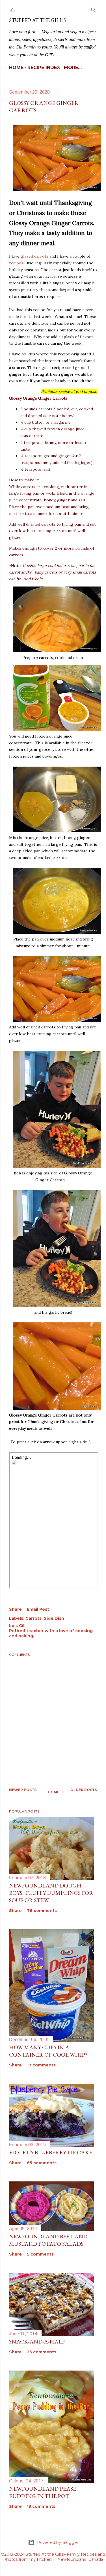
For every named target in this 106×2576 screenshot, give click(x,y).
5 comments (40, 2254)
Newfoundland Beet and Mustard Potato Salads (48, 2240)
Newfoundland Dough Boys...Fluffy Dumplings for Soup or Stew (51, 1893)
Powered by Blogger (58, 2542)
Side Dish (54, 1618)
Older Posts (84, 1790)
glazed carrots (34, 256)
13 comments (41, 2506)
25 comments (42, 2352)
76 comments (42, 1911)
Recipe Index (44, 68)
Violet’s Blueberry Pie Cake (51, 2152)
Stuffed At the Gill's (37, 20)
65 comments (42, 2163)
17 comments (41, 2065)
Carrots (33, 1618)
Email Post (38, 1609)
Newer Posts (23, 1790)
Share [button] (15, 1609)
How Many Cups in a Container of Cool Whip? (48, 2051)
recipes (16, 263)
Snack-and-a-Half (37, 2342)
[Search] (94, 9)
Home (16, 68)
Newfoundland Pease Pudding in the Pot (43, 2492)
